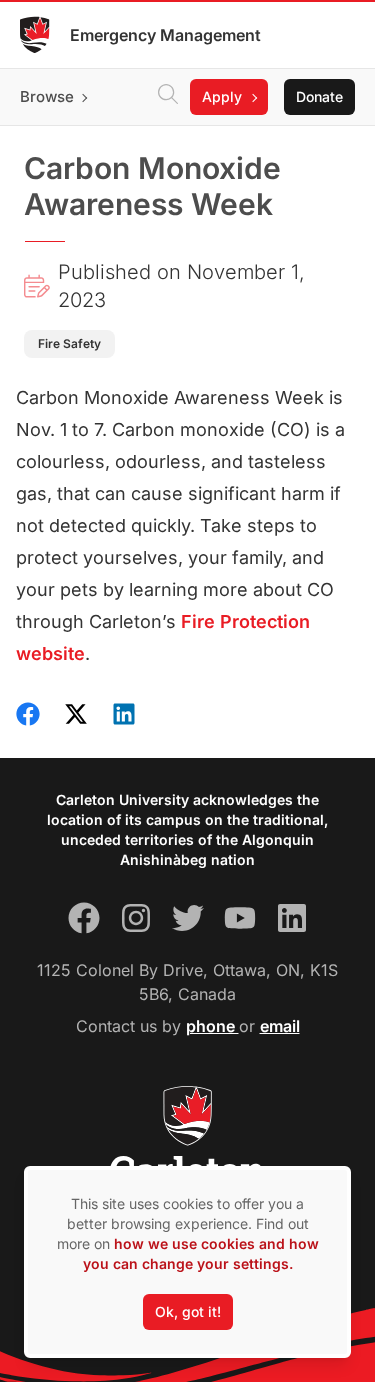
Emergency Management (165, 35)
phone (212, 1026)
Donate (319, 96)
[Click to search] (168, 97)
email (280, 1026)
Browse (47, 96)
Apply (222, 96)
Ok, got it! (188, 1311)
